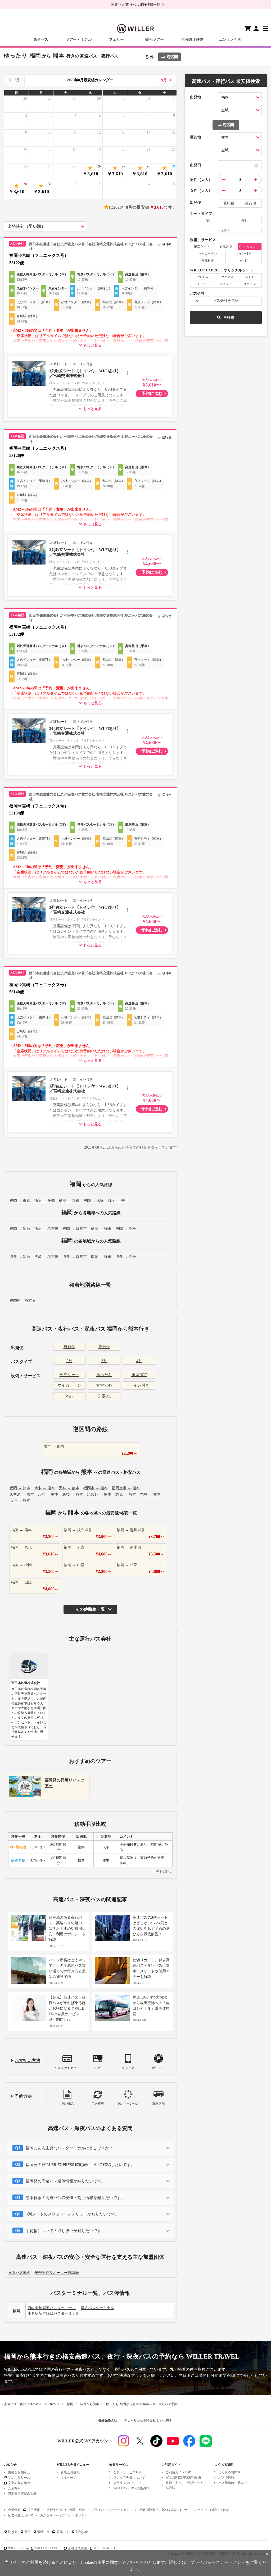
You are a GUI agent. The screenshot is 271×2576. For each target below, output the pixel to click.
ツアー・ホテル (79, 40)
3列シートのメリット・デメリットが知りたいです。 (72, 2214)
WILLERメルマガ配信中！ (132, 2488)
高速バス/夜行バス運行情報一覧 (135, 5)
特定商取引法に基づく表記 (159, 2510)
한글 (27, 2532)
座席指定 (139, 1375)
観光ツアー (155, 40)
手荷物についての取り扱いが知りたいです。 (65, 2231)
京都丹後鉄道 (192, 40)
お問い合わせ (219, 2510)
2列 (69, 1361)
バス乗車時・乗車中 (233, 2483)
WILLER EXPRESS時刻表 (184, 2478)
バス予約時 (226, 2478)
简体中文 (63, 2532)
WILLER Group (18, 2548)
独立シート (69, 1375)
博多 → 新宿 (20, 1257)
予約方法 (23, 2096)
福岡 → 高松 (126, 1229)
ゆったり (104, 1375)
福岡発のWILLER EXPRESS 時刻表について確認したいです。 (80, 2165)
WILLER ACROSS (106, 2548)
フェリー (116, 40)
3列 (104, 1361)
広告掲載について (21, 2515)
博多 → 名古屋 (46, 1257)
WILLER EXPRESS (48, 2548)
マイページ (69, 2478)
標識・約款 (77, 2510)
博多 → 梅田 (101, 1257)
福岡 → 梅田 (101, 1229)
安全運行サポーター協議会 (57, 2273)
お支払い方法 (28, 2061)
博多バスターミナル (97, 2308)
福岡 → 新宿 (20, 1229)
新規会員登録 (70, 2472)
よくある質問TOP (231, 2472)
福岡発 (15, 1301)
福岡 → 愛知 (44, 1201)
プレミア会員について (129, 2478)
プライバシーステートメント (112, 2510)
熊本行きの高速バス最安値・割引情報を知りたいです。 (75, 2198)
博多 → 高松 (126, 1257)
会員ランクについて (128, 2483)
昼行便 (69, 1347)
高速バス (41, 40)
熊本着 (30, 1301)
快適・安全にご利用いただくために (186, 2485)
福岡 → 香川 (118, 1201)
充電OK (104, 1396)
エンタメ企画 (230, 40)
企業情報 (14, 2510)
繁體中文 (43, 2532)
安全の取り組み (19, 2483)
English (13, 2532)
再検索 (229, 318)
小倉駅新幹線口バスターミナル (53, 2313)
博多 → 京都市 (75, 1257)
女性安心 (104, 1385)
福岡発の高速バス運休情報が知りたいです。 (65, 2181)
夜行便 (104, 1347)
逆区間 (172, 57)
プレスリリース (19, 2478)
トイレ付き (139, 1385)
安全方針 (14, 2488)
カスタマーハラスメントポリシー (64, 2515)
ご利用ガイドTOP (178, 2472)
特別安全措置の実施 (22, 2493)
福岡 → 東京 (20, 1201)
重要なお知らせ (19, 2472)
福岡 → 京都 (69, 1201)
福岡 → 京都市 (75, 1229)
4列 (139, 1361)
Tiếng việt (82, 2532)
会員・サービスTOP (127, 2472)
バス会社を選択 (226, 301)
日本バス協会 (19, 2273)
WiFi (69, 1396)
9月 (164, 80)
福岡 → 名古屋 (46, 1229)
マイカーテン (69, 1385)
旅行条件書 (55, 2510)
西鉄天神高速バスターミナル (52, 2308)
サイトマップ (194, 2510)
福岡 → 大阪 (94, 1201)
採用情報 (34, 2510)
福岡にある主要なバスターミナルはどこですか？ (69, 2148)
